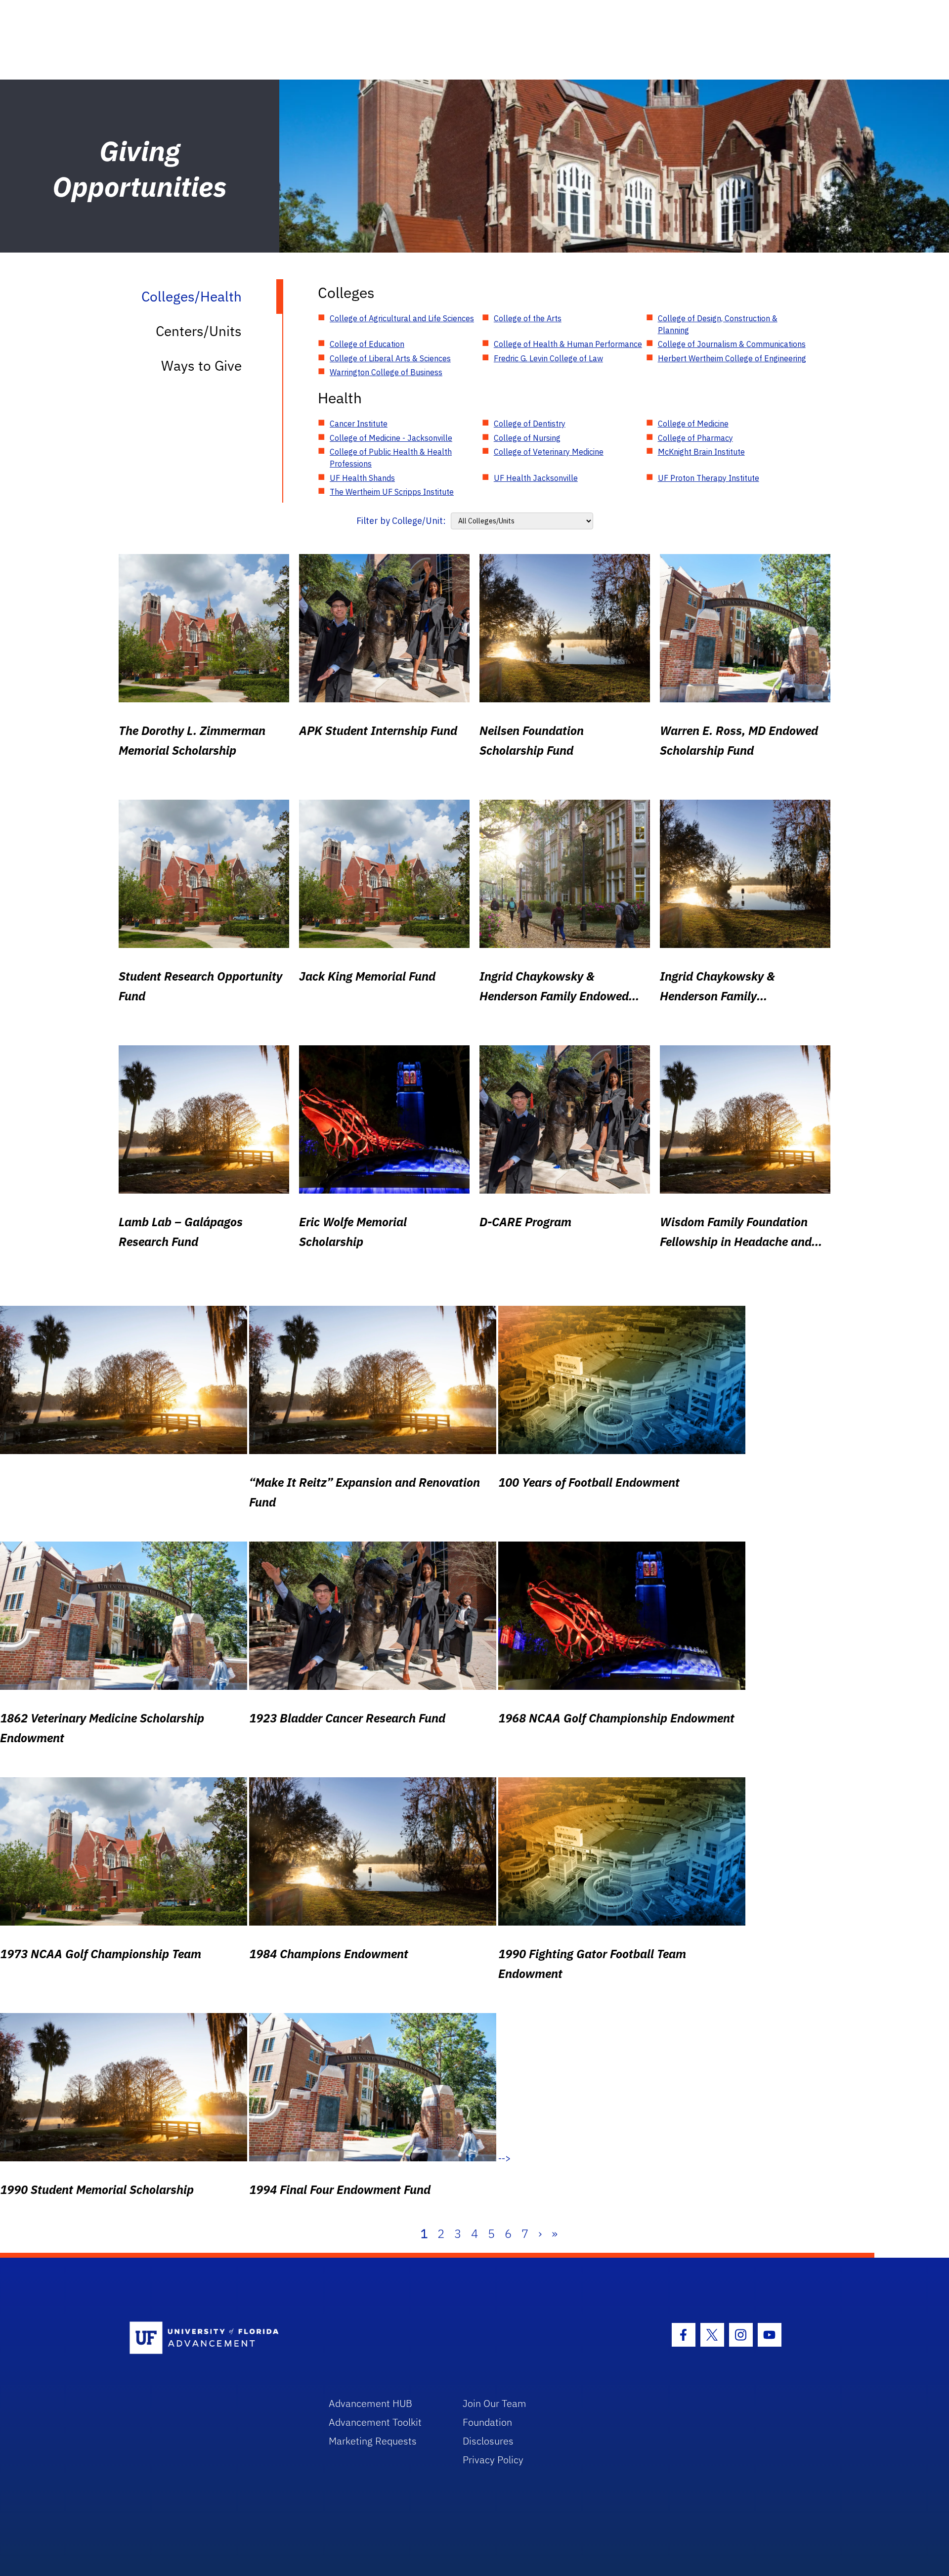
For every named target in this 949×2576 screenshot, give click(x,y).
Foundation (487, 2422)
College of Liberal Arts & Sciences (390, 358)
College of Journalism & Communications (732, 344)
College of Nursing (527, 438)
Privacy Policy (493, 2460)
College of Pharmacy (695, 438)
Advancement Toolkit (375, 2422)
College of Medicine (693, 424)
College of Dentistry (530, 424)
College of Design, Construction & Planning (718, 324)
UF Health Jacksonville (536, 478)
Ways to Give (201, 365)
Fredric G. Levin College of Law (548, 358)
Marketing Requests (373, 2441)
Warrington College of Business (386, 372)
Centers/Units (199, 331)
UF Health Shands (362, 478)
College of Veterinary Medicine (549, 452)
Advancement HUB (370, 2403)
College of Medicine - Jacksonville (391, 438)
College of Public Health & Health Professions (391, 458)
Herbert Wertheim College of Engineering (732, 358)
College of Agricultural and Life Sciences (402, 318)
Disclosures (488, 2441)
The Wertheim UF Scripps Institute (392, 492)
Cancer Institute (359, 424)
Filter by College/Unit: (401, 521)
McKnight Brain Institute (701, 452)
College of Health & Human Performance (568, 344)
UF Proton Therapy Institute (709, 478)
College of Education (367, 344)
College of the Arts (528, 318)
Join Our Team (495, 2403)
